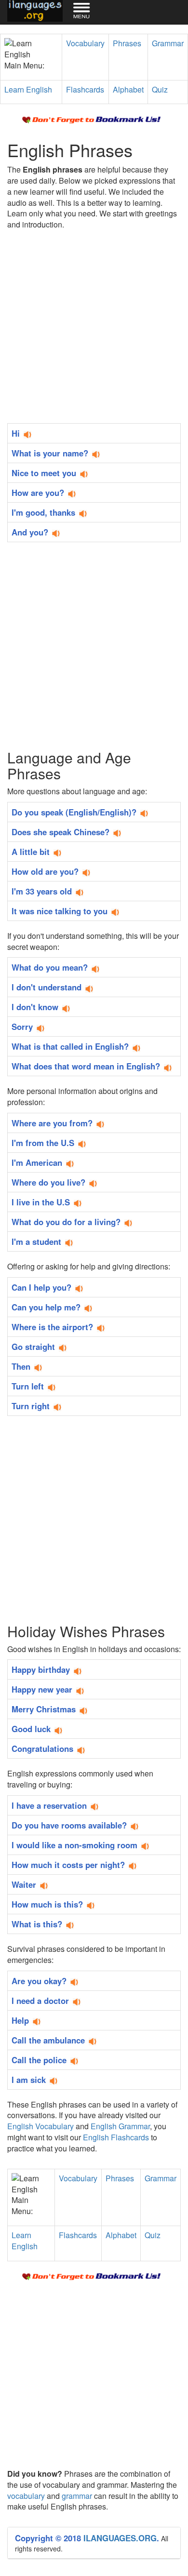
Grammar (168, 43)
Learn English (28, 89)
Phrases (127, 43)
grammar (77, 2496)
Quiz (160, 89)
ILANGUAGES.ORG (120, 2538)
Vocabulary (85, 43)
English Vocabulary (40, 2126)
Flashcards (85, 89)
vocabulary (26, 2496)
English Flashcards (116, 2137)
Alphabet (128, 89)
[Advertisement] (94, 329)
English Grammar (120, 2126)
